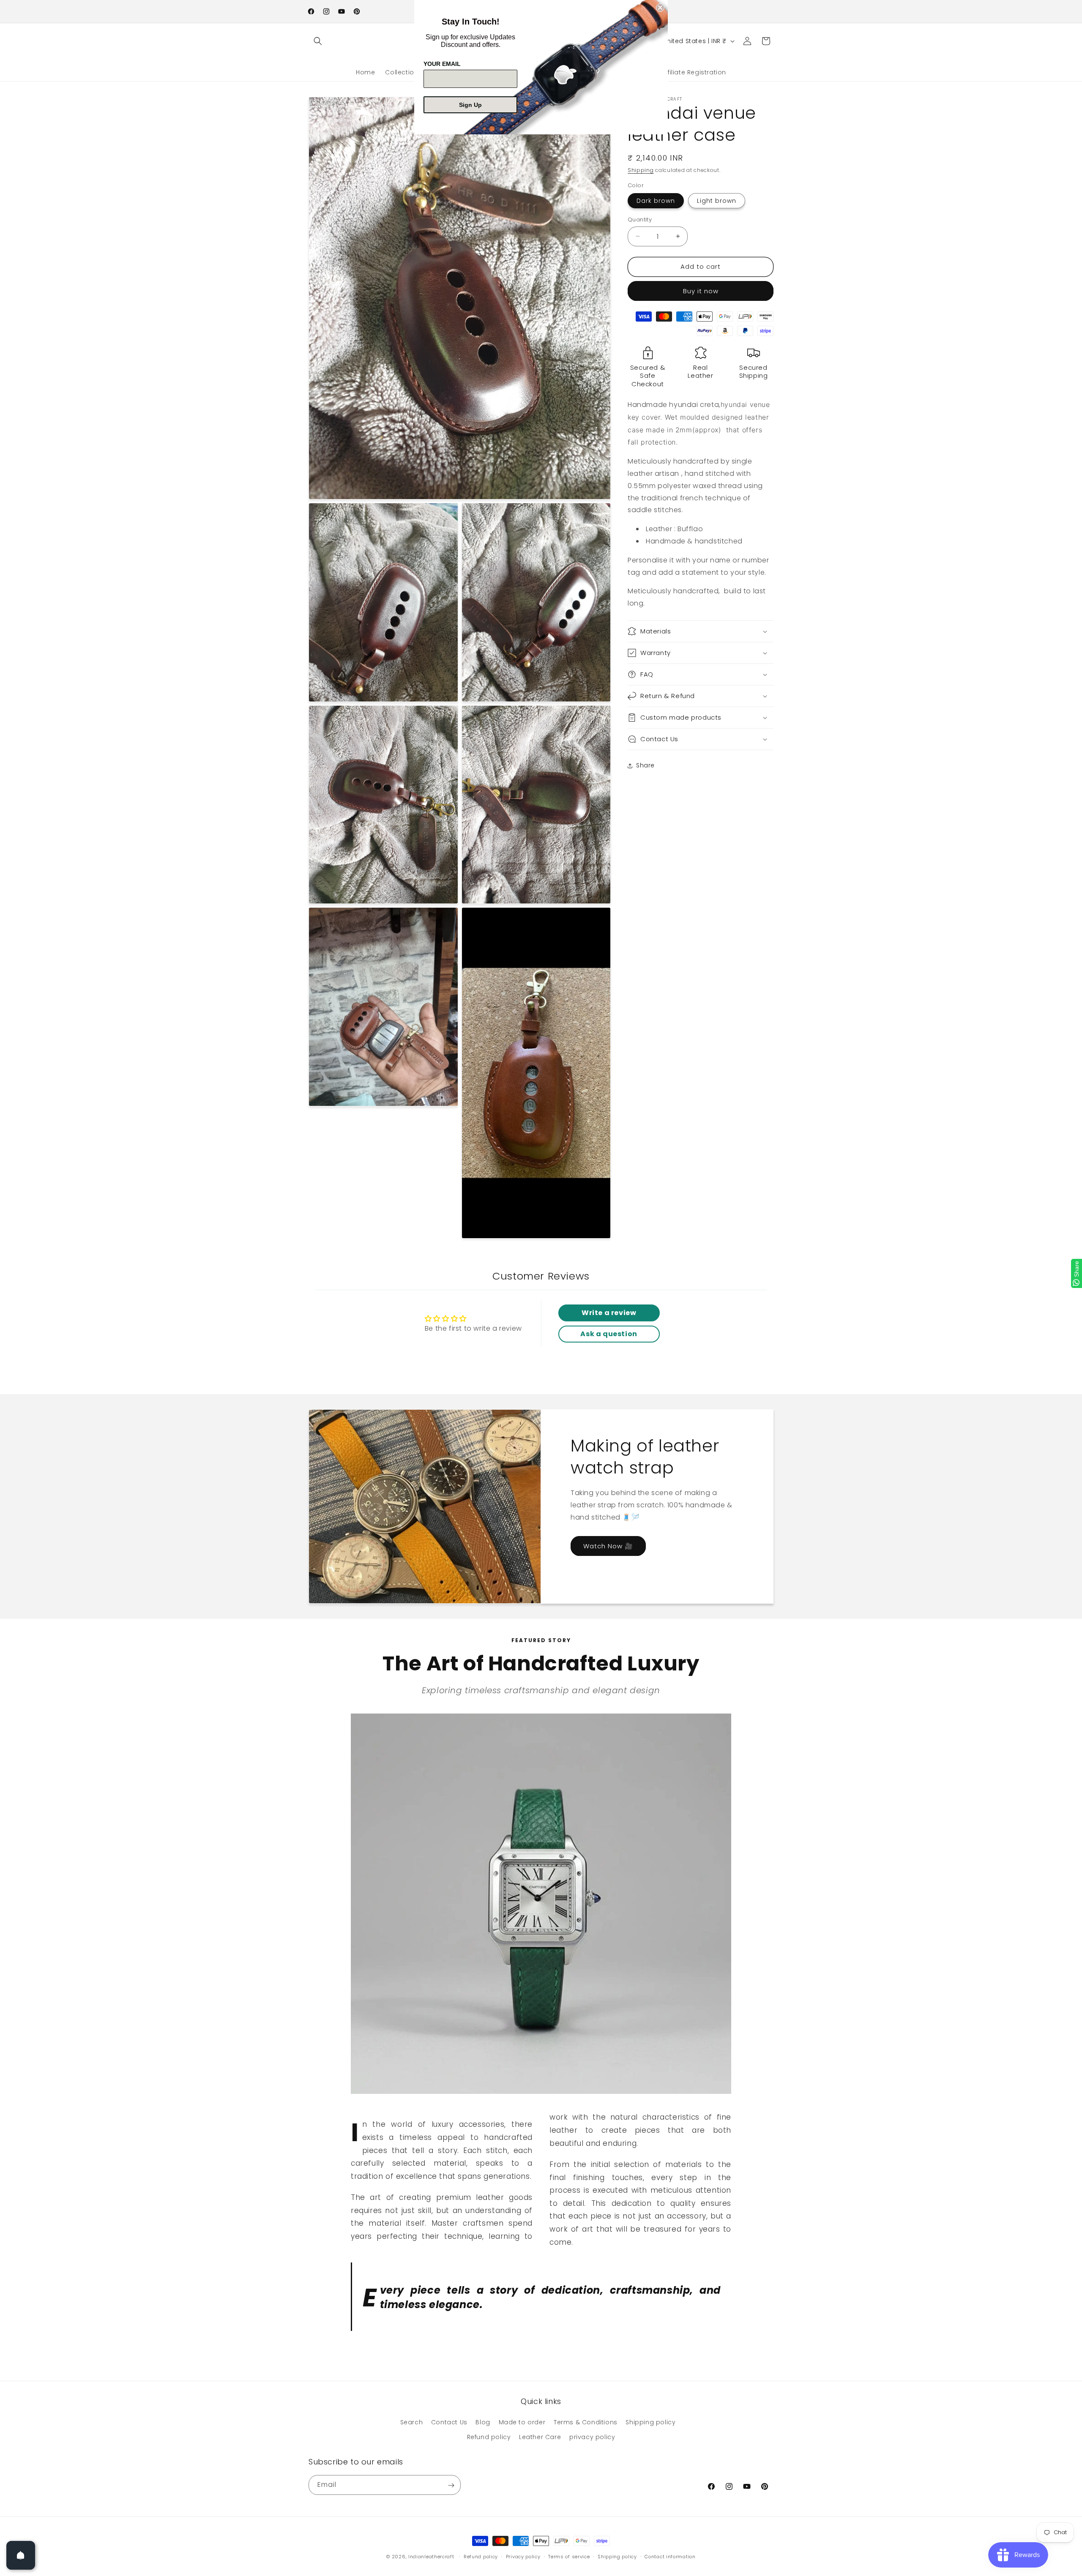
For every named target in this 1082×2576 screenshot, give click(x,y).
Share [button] (645, 766)
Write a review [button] (609, 1313)
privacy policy (592, 2437)
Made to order (522, 2422)
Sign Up (470, 105)
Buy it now (701, 291)
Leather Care (540, 2437)
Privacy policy (523, 2557)
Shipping (641, 170)
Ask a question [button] (609, 1334)
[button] (318, 41)
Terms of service (569, 2557)
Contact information (670, 2557)
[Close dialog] (660, 8)
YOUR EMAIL (442, 64)
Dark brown (656, 201)
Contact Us (449, 2422)
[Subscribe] (451, 2485)
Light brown (717, 201)
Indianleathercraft (431, 2557)
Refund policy (489, 2437)
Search (412, 2422)
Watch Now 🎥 (608, 1546)
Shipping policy (650, 2422)
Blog (483, 2422)
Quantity (640, 220)
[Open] (21, 2555)
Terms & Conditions (586, 2422)
